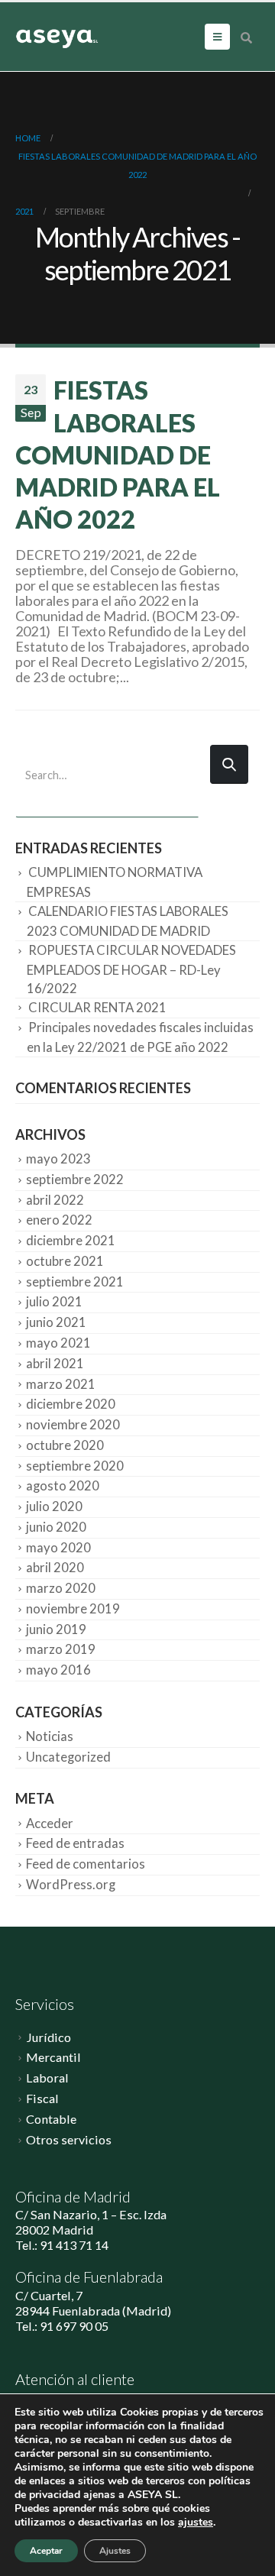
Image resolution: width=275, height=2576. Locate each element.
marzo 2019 (61, 1649)
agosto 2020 (63, 1486)
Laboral (47, 2078)
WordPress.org (71, 1885)
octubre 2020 (65, 1445)
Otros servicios (69, 2139)
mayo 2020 (58, 1548)
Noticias (50, 1736)
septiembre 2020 (75, 1466)
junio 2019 (56, 1629)
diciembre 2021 (71, 1241)
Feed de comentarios (86, 1864)
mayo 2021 (58, 1343)
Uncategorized (68, 1757)
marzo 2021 (61, 1384)
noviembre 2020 (73, 1425)
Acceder (50, 1824)
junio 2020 (56, 1527)
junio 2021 (56, 1322)
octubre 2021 (65, 1261)
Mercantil (53, 2057)
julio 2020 (54, 1506)
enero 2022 (59, 1220)
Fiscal (42, 2098)
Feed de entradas (75, 1843)
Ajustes (115, 2551)
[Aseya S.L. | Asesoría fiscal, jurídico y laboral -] (57, 37)
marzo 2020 (61, 1588)
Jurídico (49, 2037)
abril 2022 (55, 1200)
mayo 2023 (58, 1159)
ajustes (196, 2523)
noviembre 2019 (73, 1609)
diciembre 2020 (71, 1404)
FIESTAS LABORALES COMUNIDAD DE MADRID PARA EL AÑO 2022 (118, 455)
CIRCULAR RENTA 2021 (97, 1008)
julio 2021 (54, 1302)
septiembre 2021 (75, 1282)
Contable (51, 2119)
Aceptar (46, 2551)
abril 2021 (55, 1364)
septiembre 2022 (75, 1180)
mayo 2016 (58, 1670)
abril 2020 (55, 1568)
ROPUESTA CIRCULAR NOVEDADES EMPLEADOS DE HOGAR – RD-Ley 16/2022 (131, 969)
